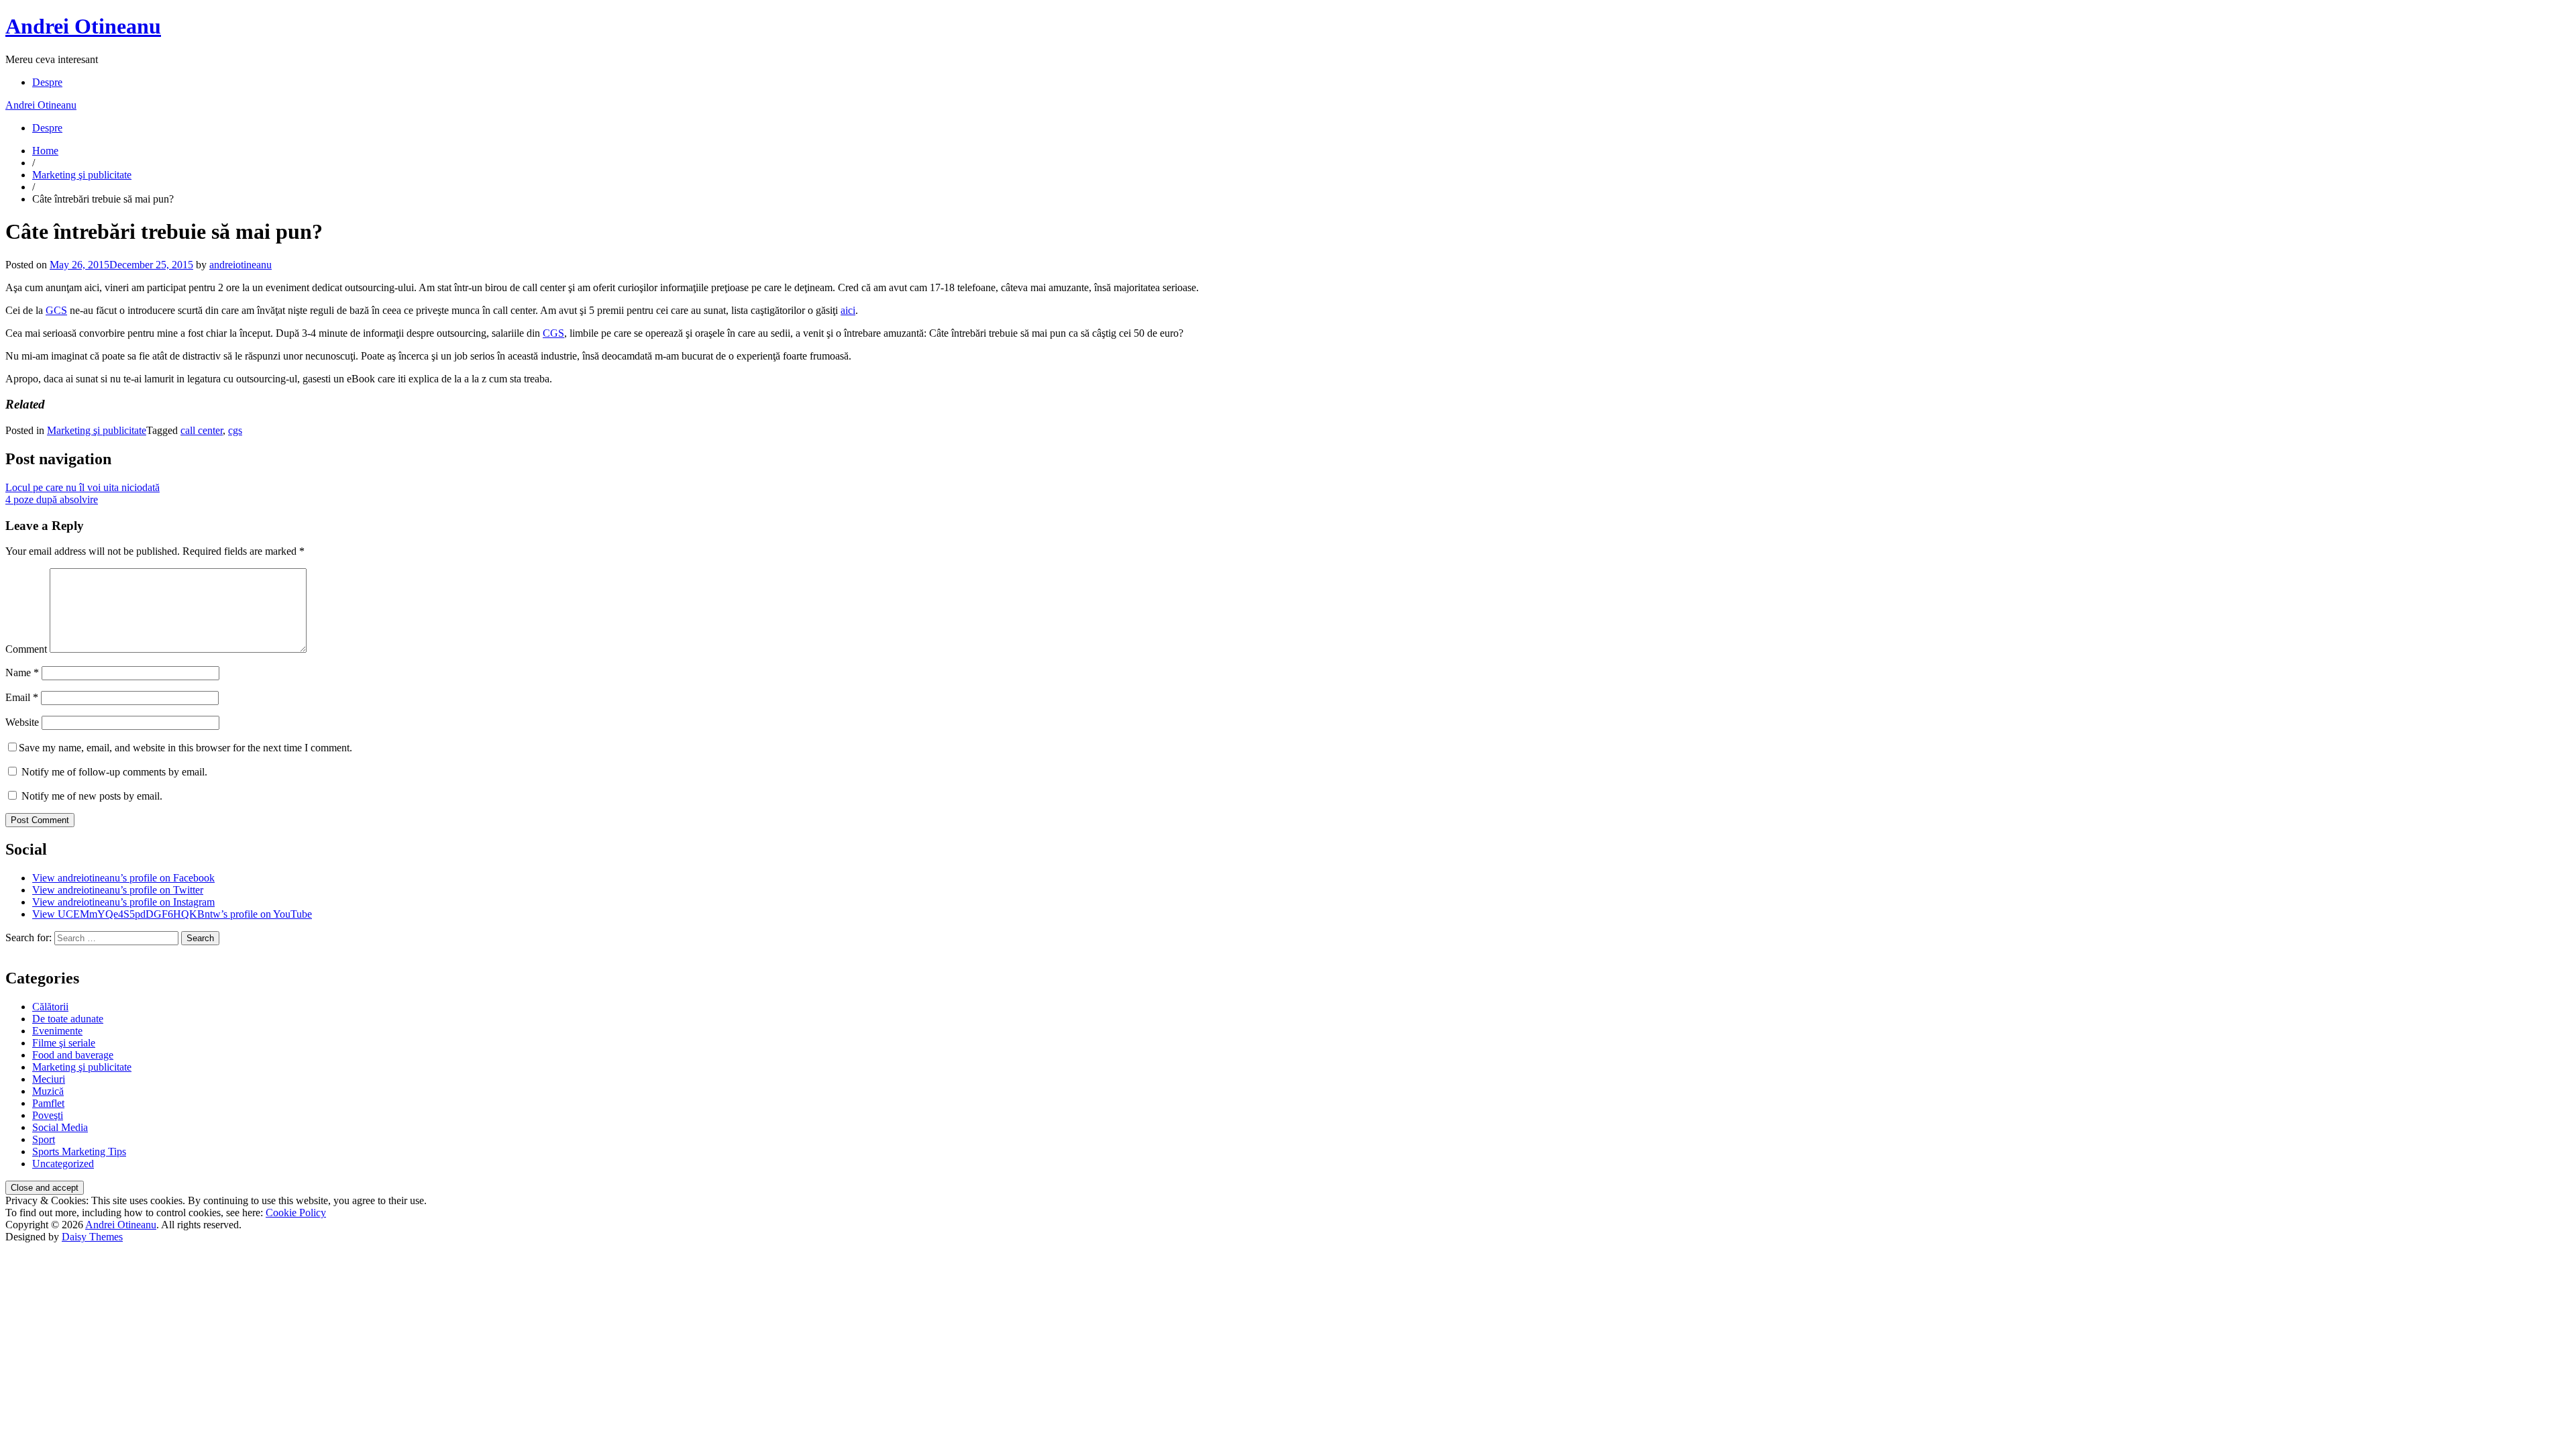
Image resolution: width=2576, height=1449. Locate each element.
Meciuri (49, 1079)
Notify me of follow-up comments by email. (114, 772)
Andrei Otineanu (83, 26)
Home (45, 151)
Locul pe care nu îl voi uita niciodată (83, 487)
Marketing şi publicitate (82, 175)
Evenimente (57, 1031)
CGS (553, 333)
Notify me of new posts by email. (92, 796)
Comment (26, 649)
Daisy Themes (92, 1237)
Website (22, 722)
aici (848, 310)
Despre (47, 82)
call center (202, 430)
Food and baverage (73, 1055)
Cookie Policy (296, 1213)
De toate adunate (68, 1019)
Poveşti (48, 1115)
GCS (56, 310)
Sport (44, 1139)
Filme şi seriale (64, 1043)
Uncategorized (63, 1164)
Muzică (48, 1091)
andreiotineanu (240, 265)
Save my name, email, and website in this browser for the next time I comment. (185, 748)
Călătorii (50, 1007)
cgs (235, 430)
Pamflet (48, 1103)
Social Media (60, 1127)
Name (22, 673)
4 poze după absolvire (52, 499)
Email (22, 697)
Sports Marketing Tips (79, 1151)
